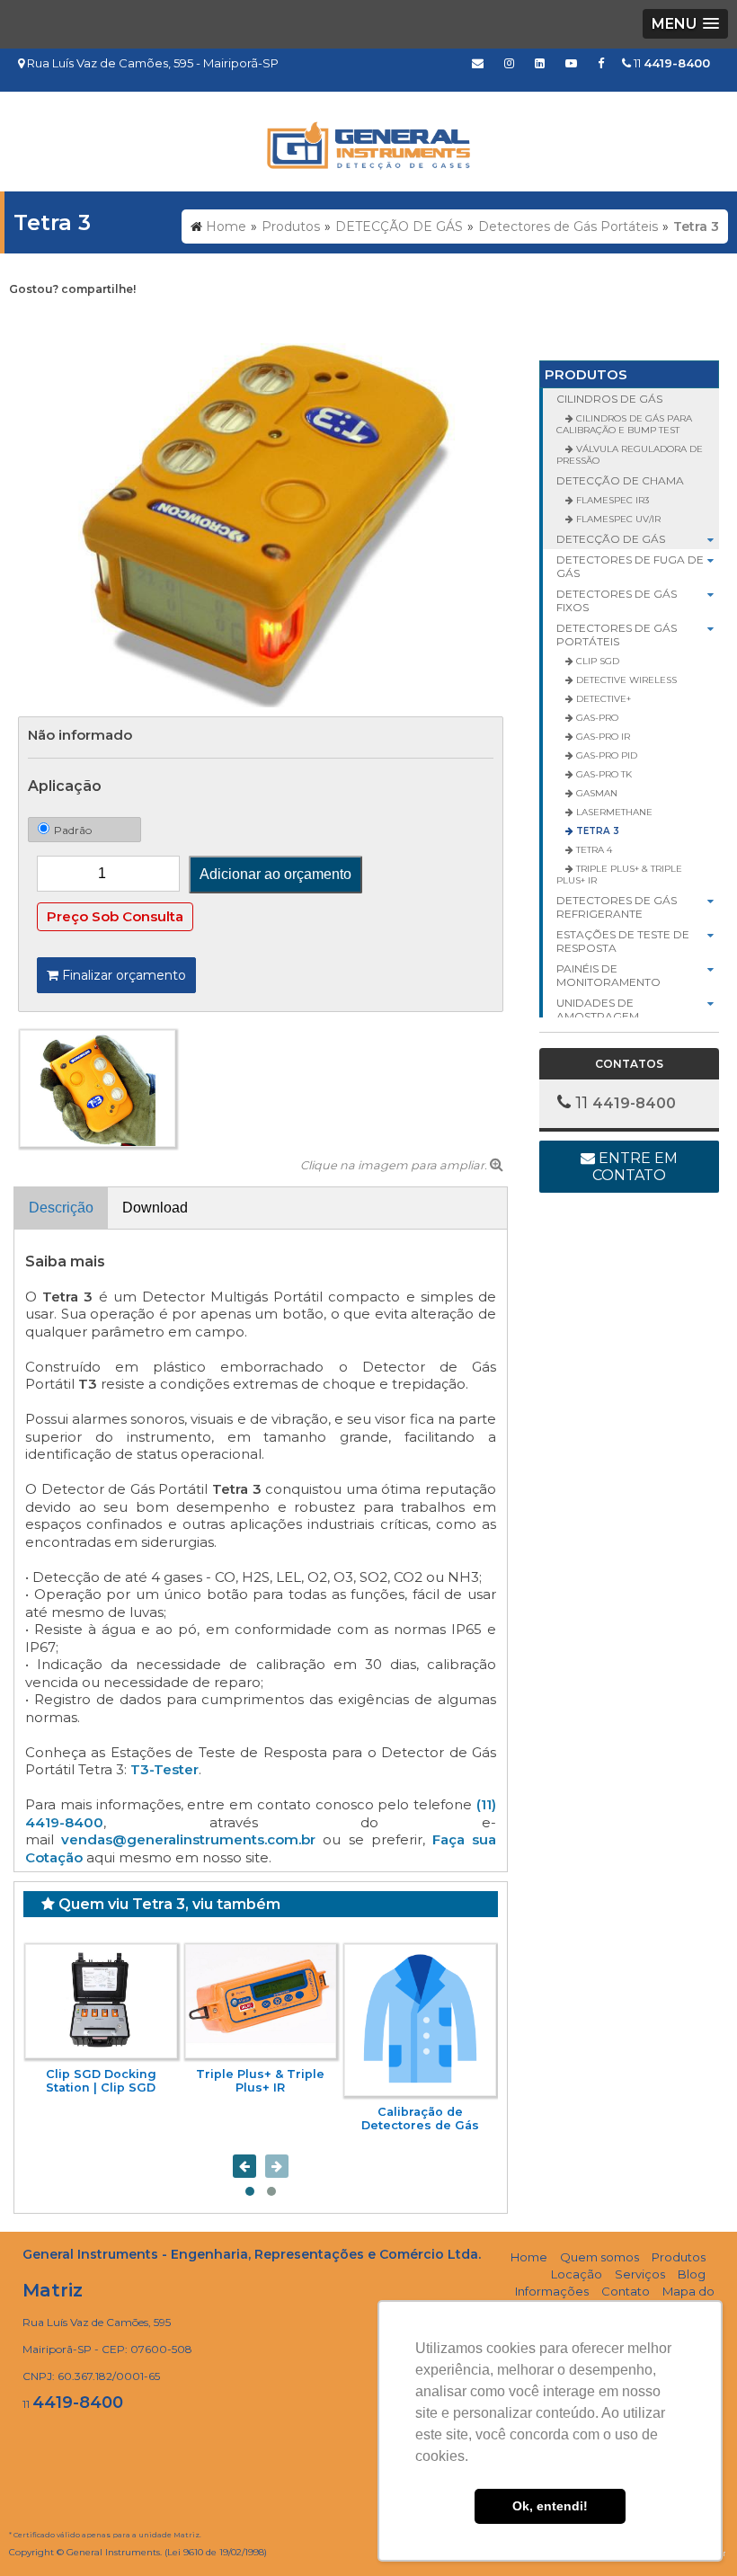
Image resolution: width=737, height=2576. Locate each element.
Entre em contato (635, 1167)
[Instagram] (509, 63)
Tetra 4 (593, 850)
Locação (577, 2274)
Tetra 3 (596, 831)
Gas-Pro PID (605, 755)
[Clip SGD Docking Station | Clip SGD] (101, 2001)
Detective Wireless (625, 680)
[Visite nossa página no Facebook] (601, 63)
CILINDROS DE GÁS (609, 399)
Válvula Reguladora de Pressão (630, 455)
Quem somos (599, 2257)
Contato (626, 2291)
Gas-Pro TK (603, 774)
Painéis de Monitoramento (608, 975)
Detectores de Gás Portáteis (617, 635)
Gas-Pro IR (602, 737)
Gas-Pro (596, 718)
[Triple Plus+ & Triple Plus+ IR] (261, 2001)
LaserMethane (613, 812)
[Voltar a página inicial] (368, 141)
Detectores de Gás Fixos (617, 600)
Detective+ (602, 699)
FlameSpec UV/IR (617, 519)
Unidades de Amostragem (598, 1009)
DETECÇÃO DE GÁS (611, 539)
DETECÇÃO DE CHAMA (620, 480)
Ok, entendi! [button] (550, 2506)
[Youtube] (571, 63)
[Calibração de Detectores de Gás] (420, 2020)
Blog (692, 2274)
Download (155, 1208)
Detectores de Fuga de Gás (630, 566)
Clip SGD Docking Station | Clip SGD (101, 2081)
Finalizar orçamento (122, 975)
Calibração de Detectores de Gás (420, 2119)
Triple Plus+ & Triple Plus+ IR (260, 2081)
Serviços (640, 2274)
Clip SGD (596, 661)
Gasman (595, 793)
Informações (552, 2291)
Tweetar (43, 317)
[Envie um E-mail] (478, 63)
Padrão (73, 830)
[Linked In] (540, 63)
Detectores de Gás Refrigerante (617, 907)
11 (670, 63)
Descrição (61, 1208)
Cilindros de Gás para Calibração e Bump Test (624, 424)
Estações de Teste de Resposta (623, 941)
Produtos (586, 374)
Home (529, 2257)
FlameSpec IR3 (611, 500)
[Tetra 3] (261, 524)
